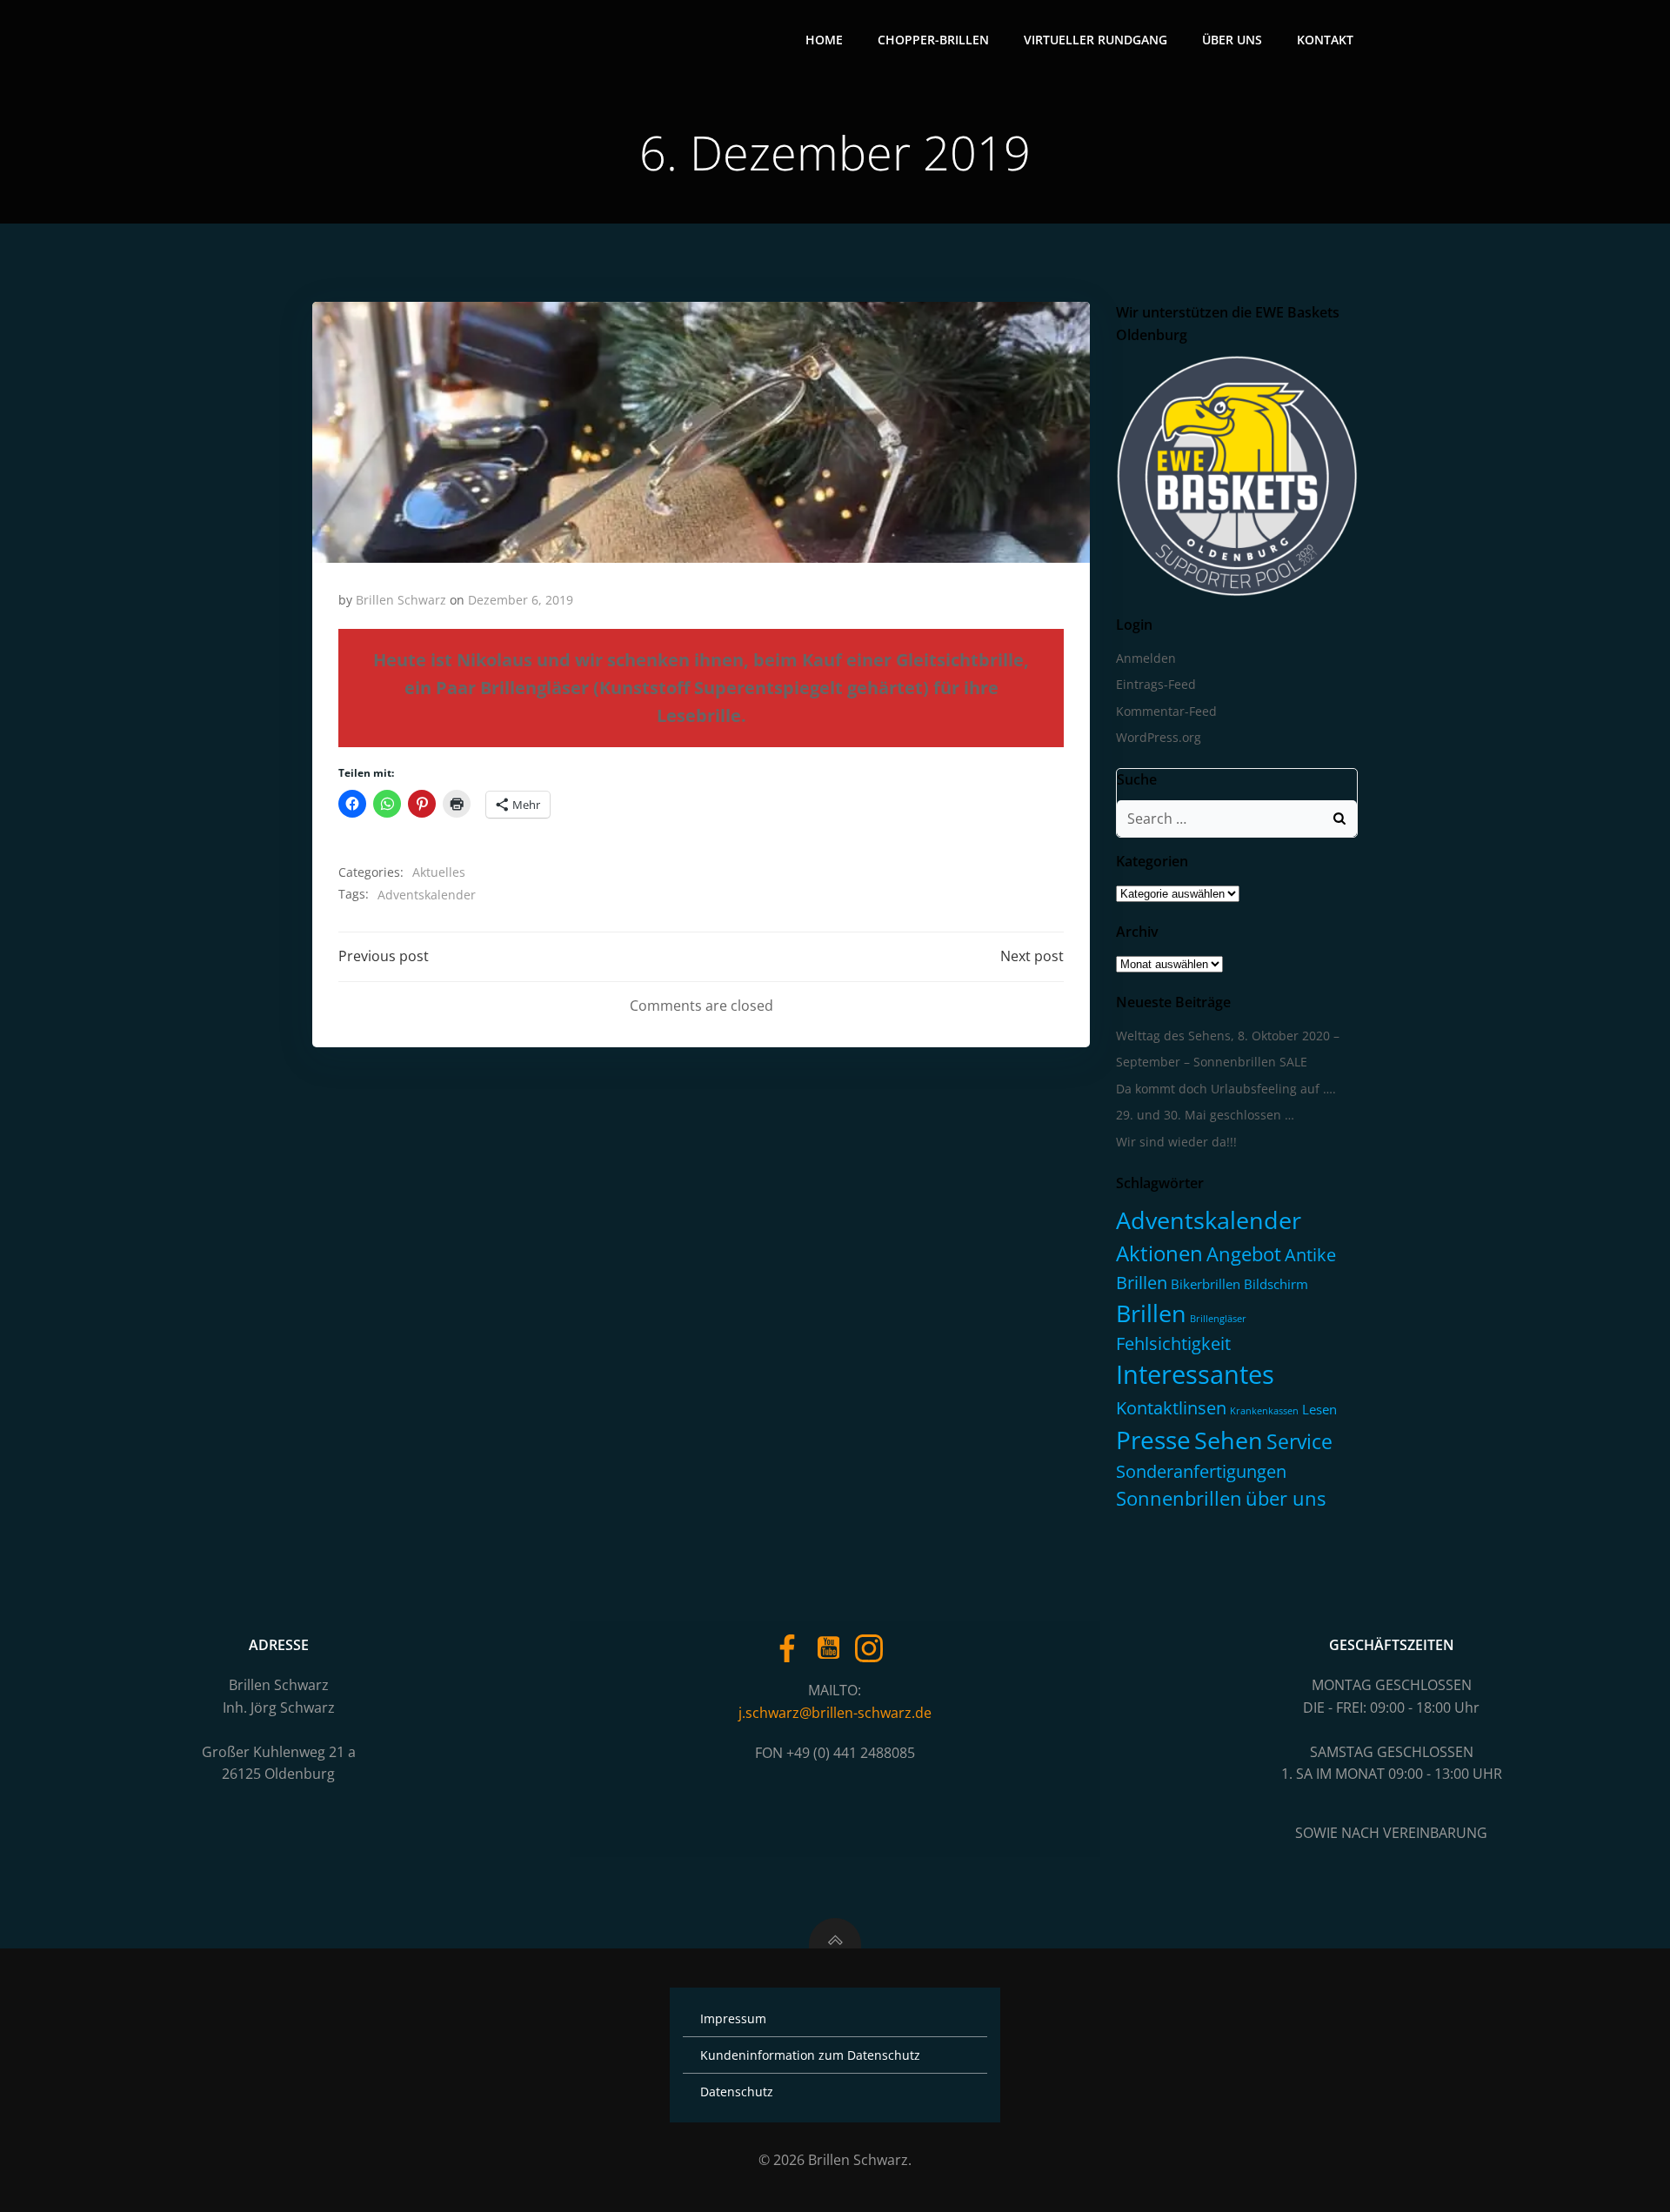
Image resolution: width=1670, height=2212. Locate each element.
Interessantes (1195, 1374)
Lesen (1319, 1409)
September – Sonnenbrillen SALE (1212, 1062)
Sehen (1229, 1440)
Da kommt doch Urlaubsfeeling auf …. (1226, 1089)
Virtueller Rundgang (1096, 40)
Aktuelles (439, 872)
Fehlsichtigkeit (1173, 1343)
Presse (1153, 1440)
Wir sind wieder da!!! (1176, 1142)
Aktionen (1159, 1253)
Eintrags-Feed (1156, 684)
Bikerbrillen (1206, 1284)
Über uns (1232, 40)
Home (824, 40)
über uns (1286, 1498)
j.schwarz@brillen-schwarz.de (835, 1713)
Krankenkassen (1264, 1411)
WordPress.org (1159, 737)
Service (1299, 1441)
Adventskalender (427, 895)
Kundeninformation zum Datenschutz (810, 2055)
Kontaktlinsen (1171, 1407)
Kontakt (1325, 40)
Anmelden (1146, 658)
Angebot (1244, 1254)
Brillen (1151, 1313)
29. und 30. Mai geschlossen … (1205, 1115)
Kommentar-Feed (1166, 711)
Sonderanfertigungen (1201, 1471)
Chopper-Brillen (933, 40)
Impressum (733, 2018)
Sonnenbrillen (1179, 1498)
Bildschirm (1276, 1284)
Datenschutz (737, 2092)
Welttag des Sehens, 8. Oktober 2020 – (1228, 1036)
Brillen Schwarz (401, 600)
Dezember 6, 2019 (521, 600)
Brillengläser (1218, 1319)
